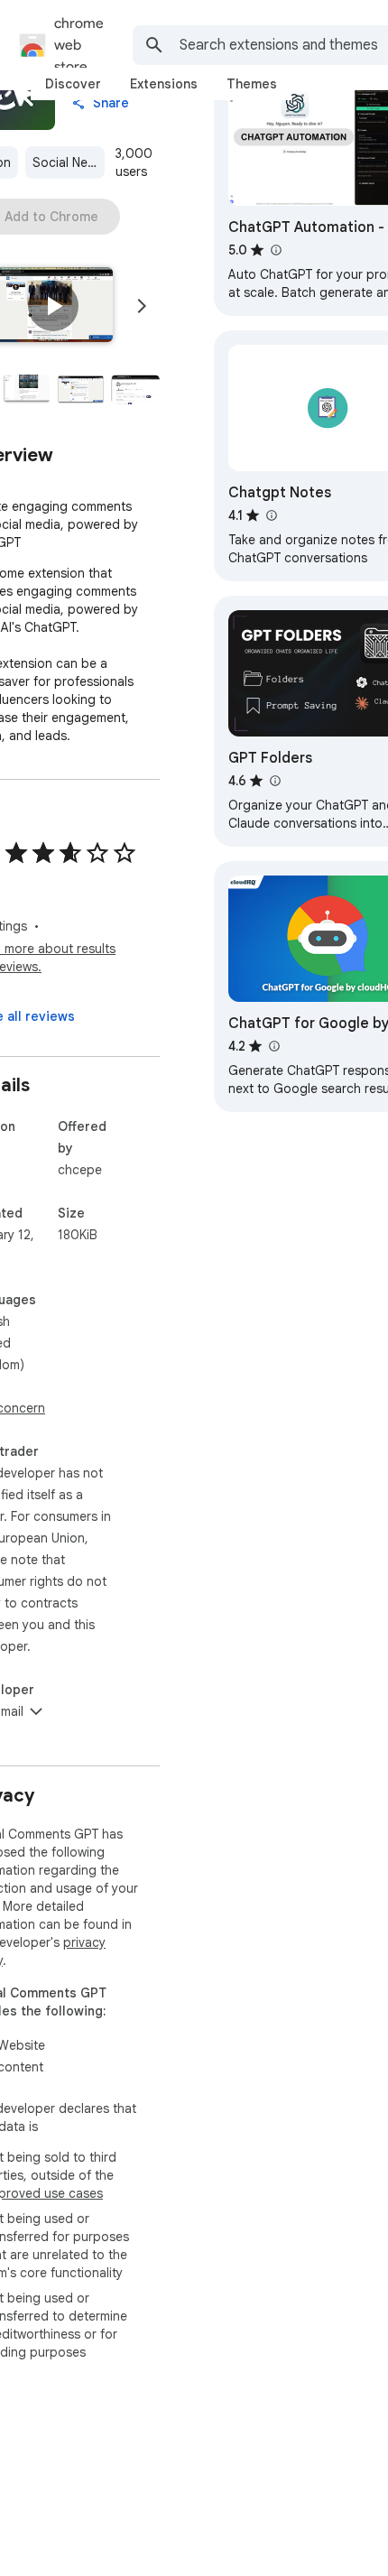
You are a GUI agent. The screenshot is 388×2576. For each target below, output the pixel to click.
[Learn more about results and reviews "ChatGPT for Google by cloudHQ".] (273, 1046)
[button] (53, 306)
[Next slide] (142, 306)
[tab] (73, 84)
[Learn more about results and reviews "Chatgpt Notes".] (271, 515)
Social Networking (69, 162)
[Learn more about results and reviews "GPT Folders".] (274, 781)
